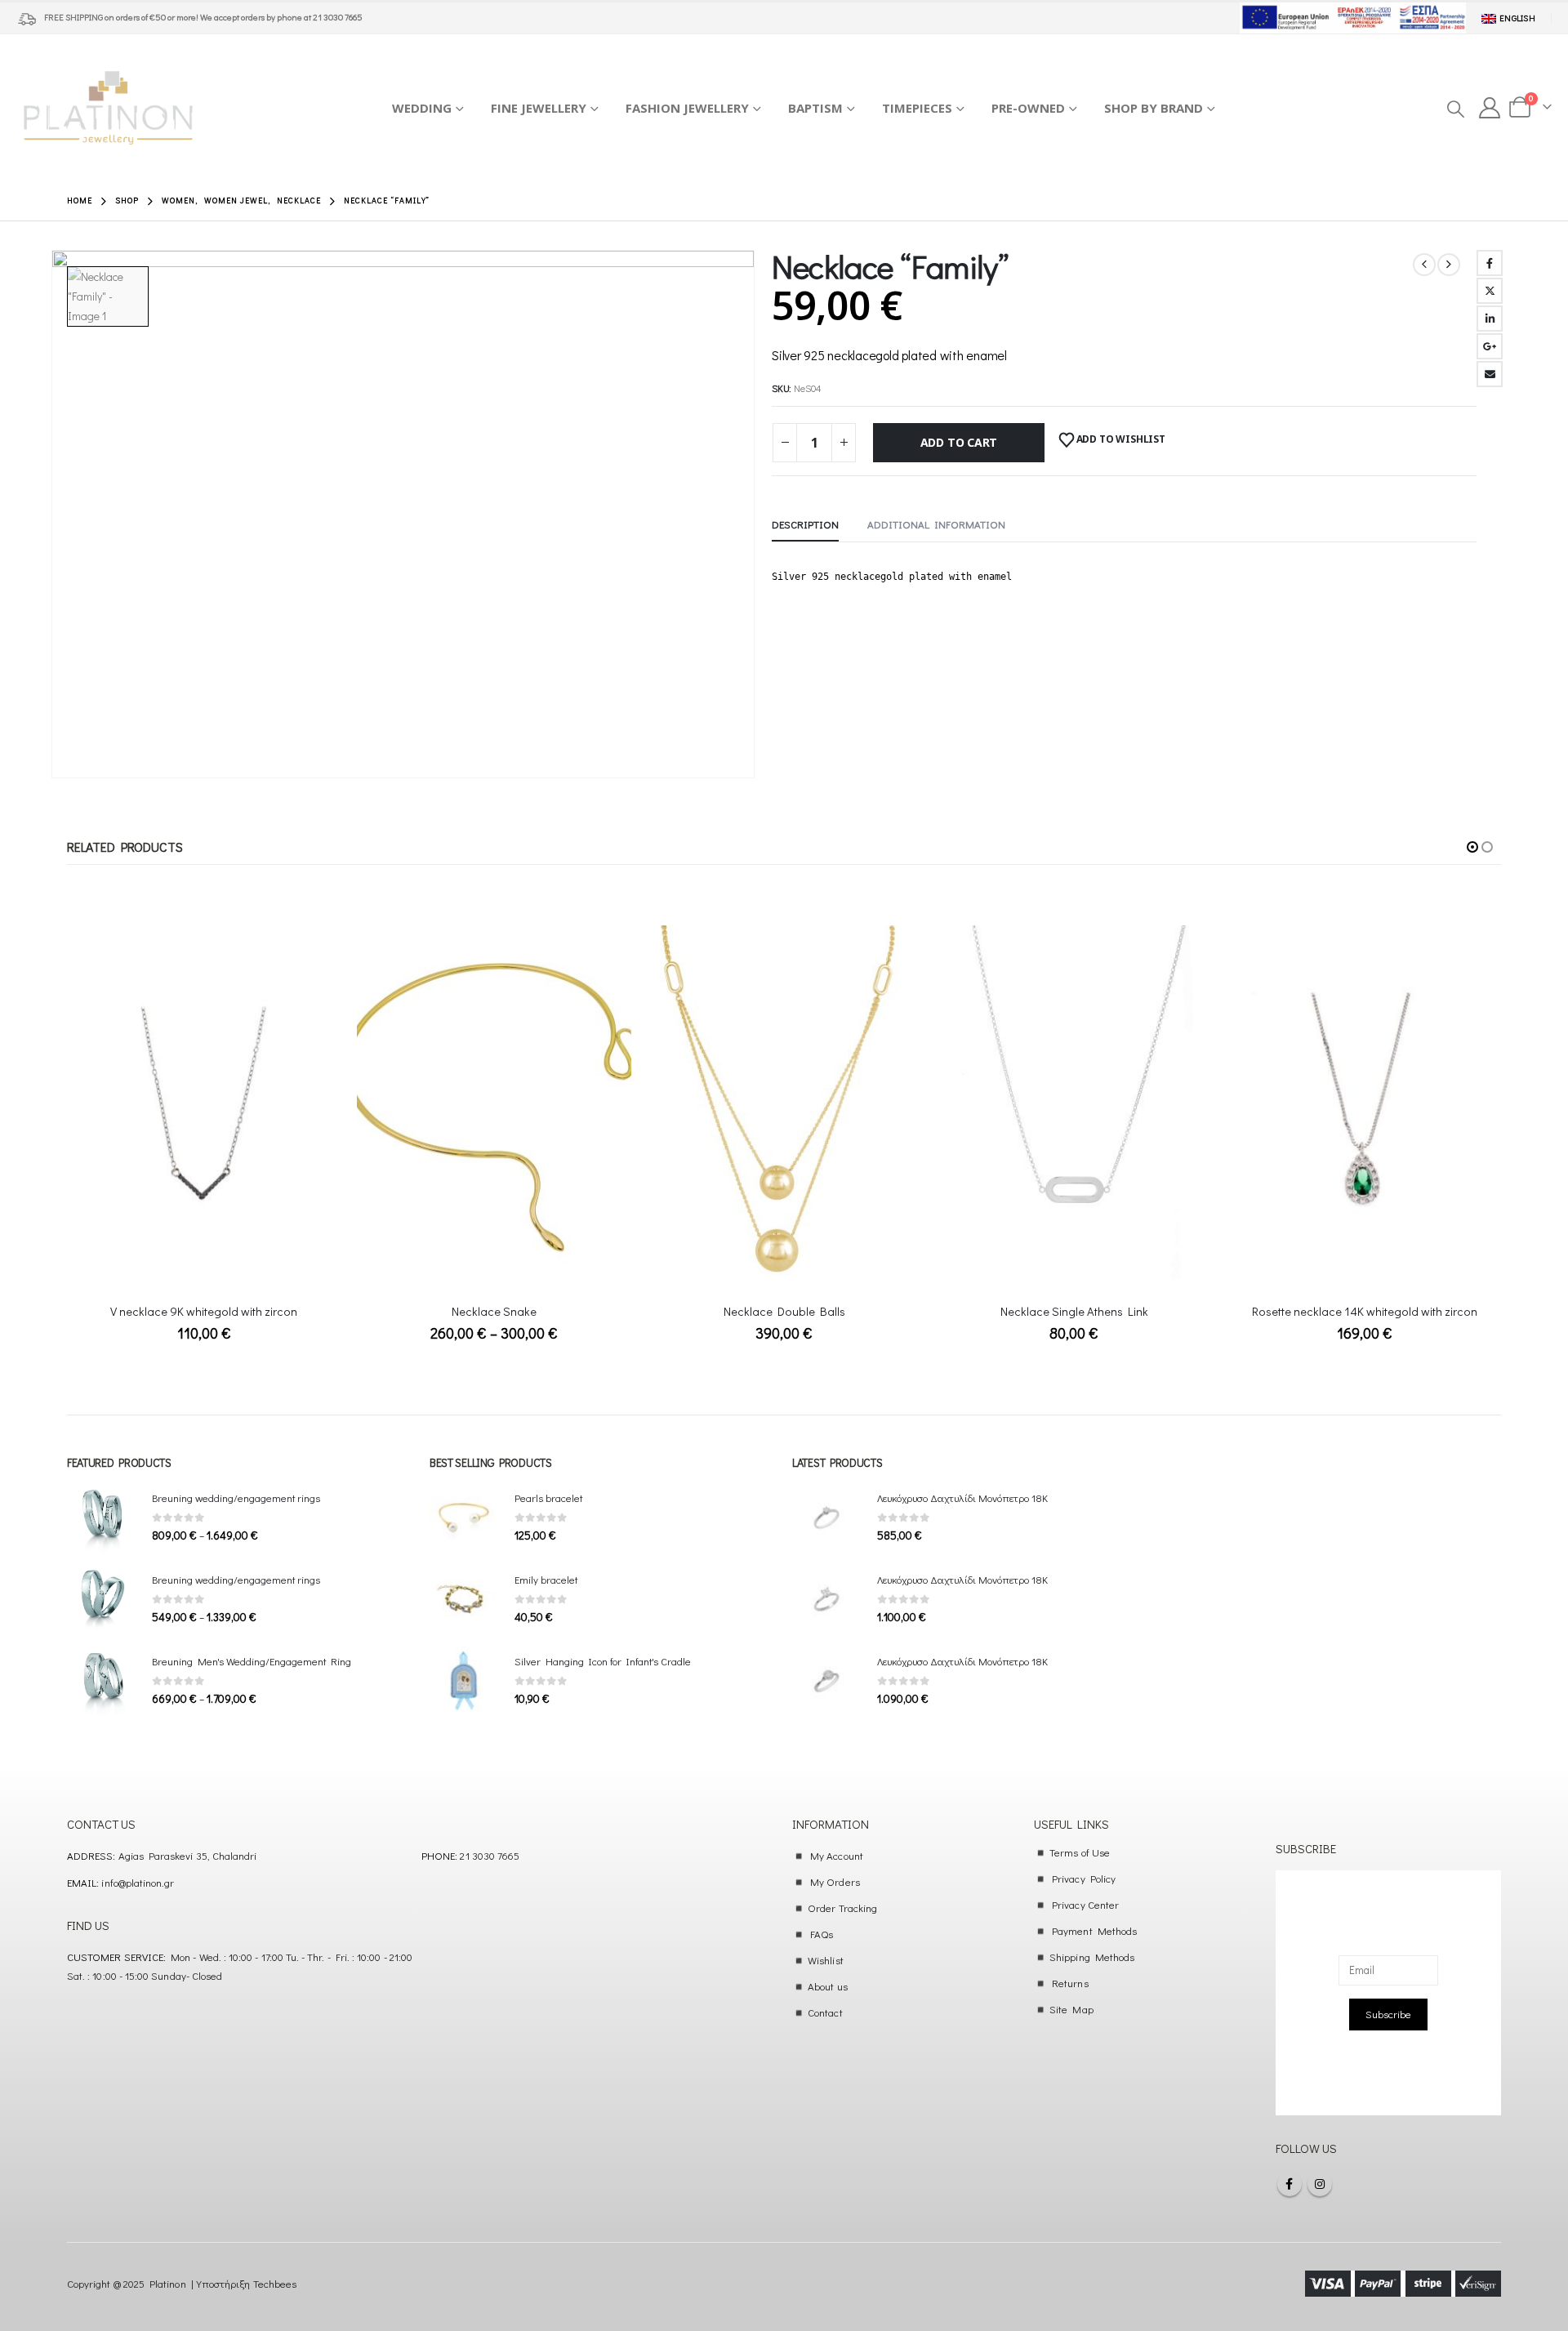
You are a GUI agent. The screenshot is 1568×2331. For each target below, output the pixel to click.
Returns (1070, 1983)
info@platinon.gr (138, 1882)
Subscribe (1388, 2014)
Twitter (1490, 291)
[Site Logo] (108, 108)
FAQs (822, 1934)
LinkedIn (1490, 319)
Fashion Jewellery (687, 108)
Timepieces (917, 108)
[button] (1455, 109)
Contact (825, 2012)
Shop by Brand (1154, 108)
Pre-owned (1028, 108)
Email (1490, 374)
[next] (1449, 265)
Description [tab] (805, 524)
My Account (837, 1855)
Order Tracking (842, 1908)
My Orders (835, 1881)
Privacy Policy (1084, 1878)
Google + (1490, 346)
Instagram (1320, 2184)
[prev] (1424, 265)
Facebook (1490, 263)
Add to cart (959, 442)
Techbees (275, 2283)
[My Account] (1490, 108)
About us (828, 1986)
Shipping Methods (1092, 1957)
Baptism (815, 108)
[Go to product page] (204, 1108)
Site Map (1071, 2009)
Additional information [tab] (936, 524)
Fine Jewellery (539, 108)
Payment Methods (1094, 1930)
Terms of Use (1080, 1852)
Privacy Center (1085, 1904)
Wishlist (826, 1960)
